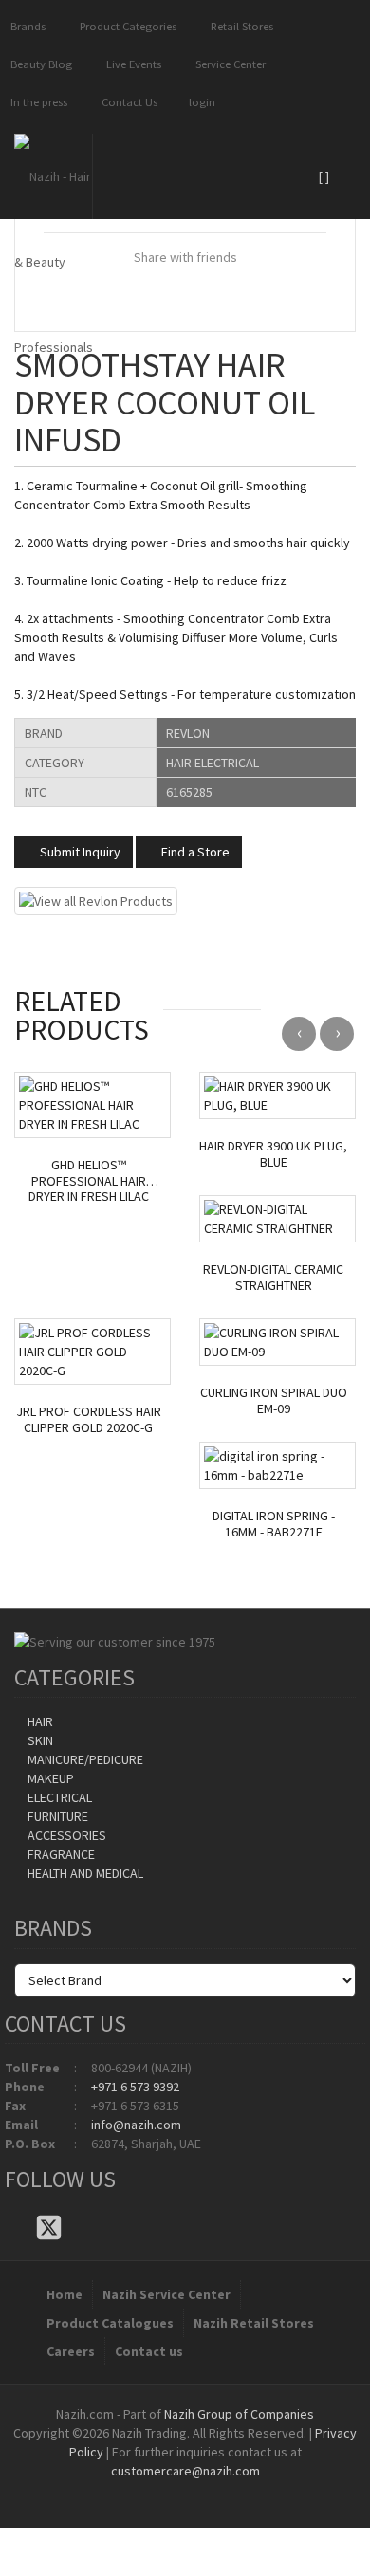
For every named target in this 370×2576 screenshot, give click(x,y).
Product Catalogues (110, 2323)
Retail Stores (239, 26)
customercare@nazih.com (185, 2471)
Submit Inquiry (79, 852)
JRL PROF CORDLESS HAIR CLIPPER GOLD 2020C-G (89, 1420)
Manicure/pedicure (84, 1759)
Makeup (49, 1778)
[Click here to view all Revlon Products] (96, 899)
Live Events (131, 64)
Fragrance (60, 1854)
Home (65, 2294)
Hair (39, 1721)
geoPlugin (236, 2490)
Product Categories (125, 26)
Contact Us (127, 102)
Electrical (58, 1797)
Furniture (56, 1816)
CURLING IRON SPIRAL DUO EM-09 (274, 1401)
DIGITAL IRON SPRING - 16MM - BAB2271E (274, 1524)
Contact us (149, 2351)
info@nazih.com (136, 2125)
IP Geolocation (147, 2490)
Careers (71, 2351)
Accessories (65, 1835)
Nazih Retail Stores (254, 2323)
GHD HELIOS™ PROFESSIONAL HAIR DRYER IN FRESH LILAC (89, 1181)
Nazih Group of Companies (239, 2414)
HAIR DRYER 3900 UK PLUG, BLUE (273, 1154)
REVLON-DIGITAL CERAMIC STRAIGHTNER (273, 1278)
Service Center (228, 64)
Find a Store (194, 852)
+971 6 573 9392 (135, 2087)
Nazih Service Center (166, 2294)
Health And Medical (84, 1873)
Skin (39, 1740)
